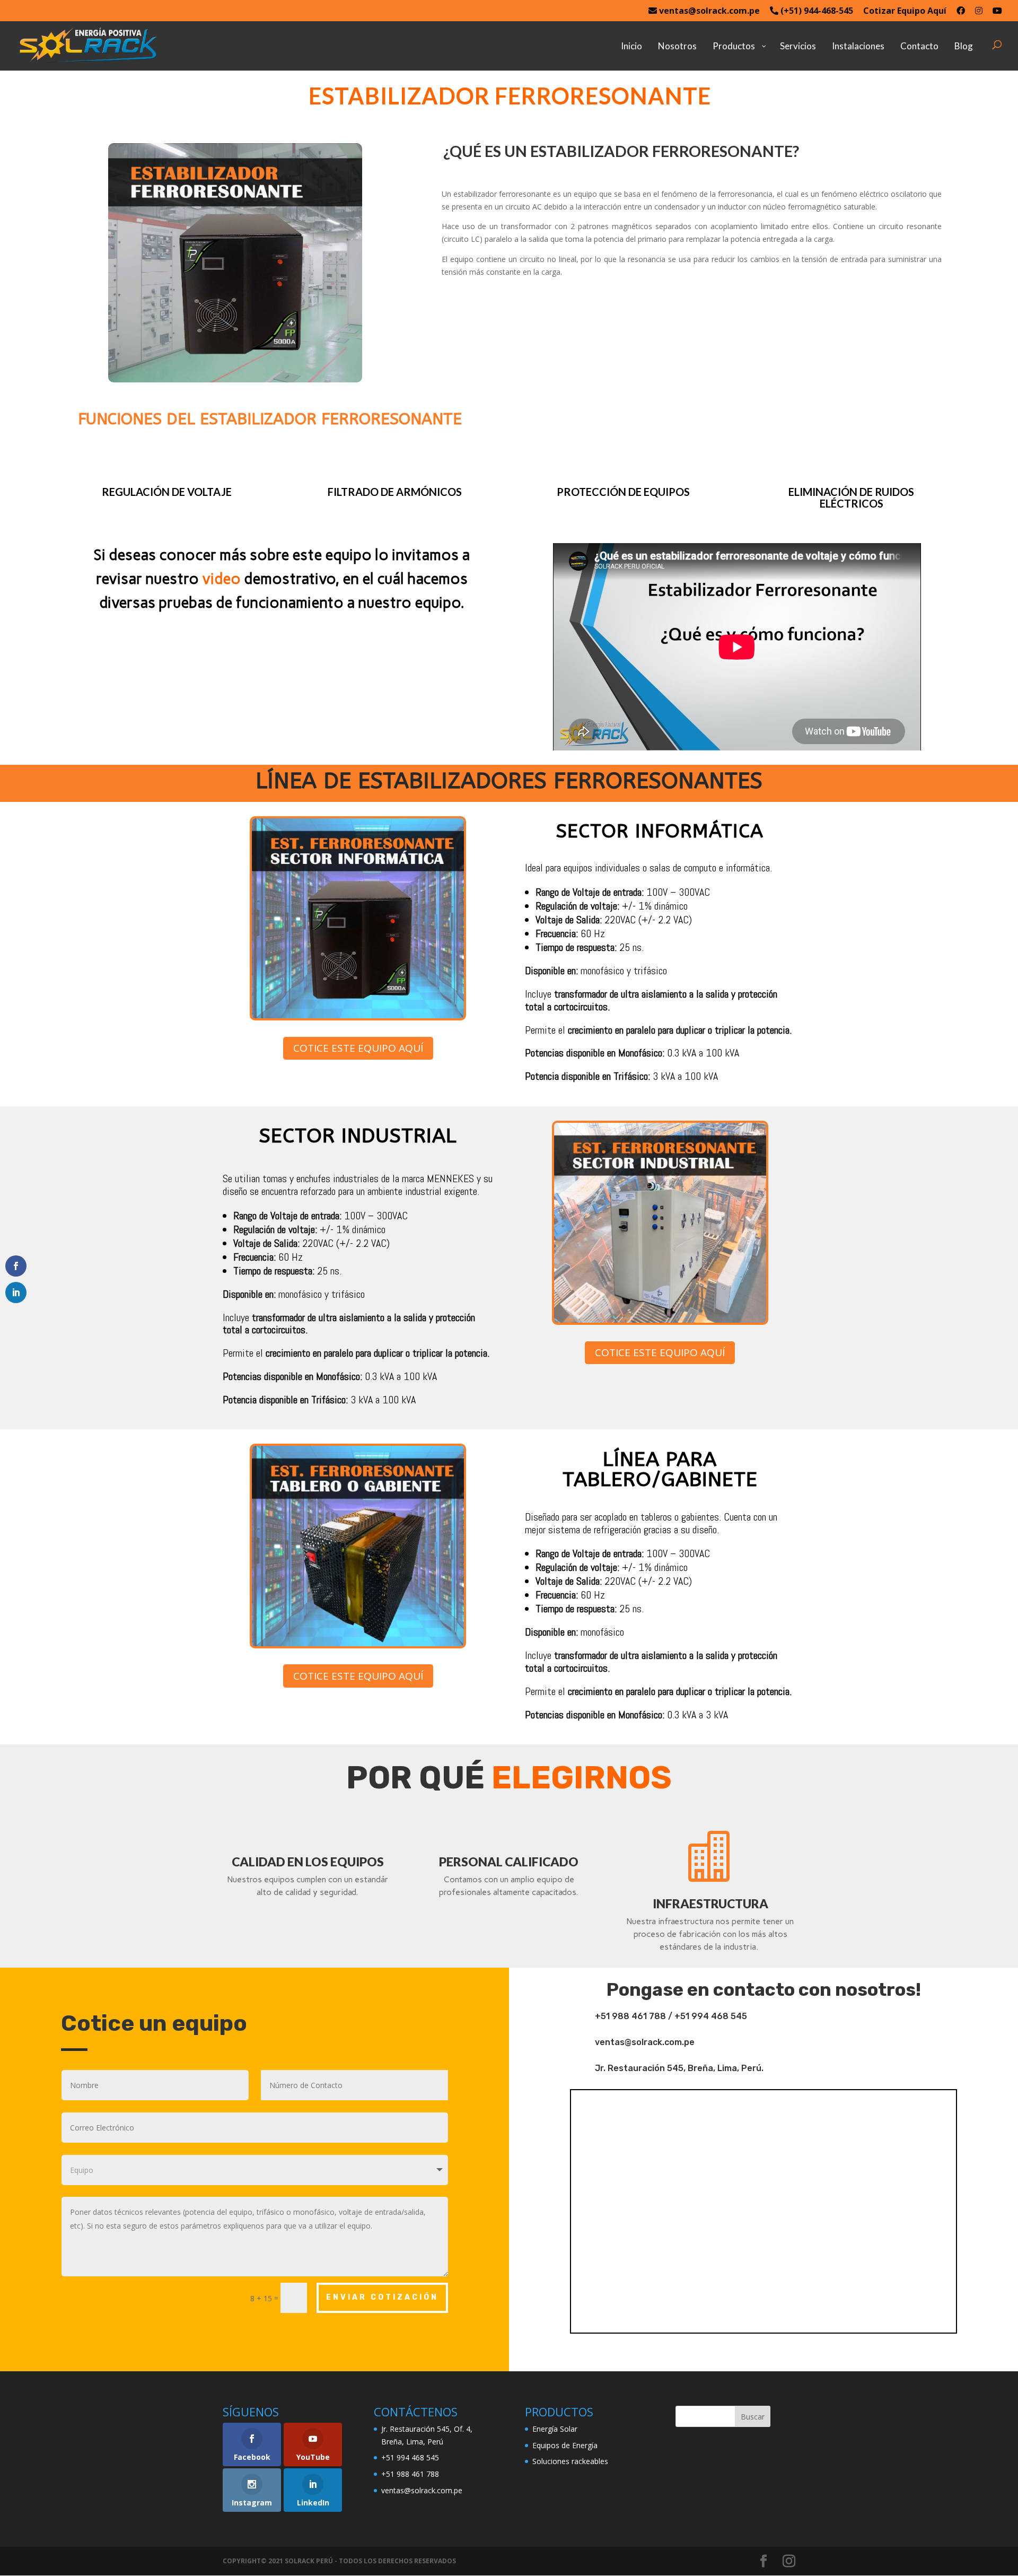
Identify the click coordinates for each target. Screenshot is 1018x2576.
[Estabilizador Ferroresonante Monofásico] (235, 379)
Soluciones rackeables (570, 2461)
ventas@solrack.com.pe (708, 11)
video (221, 579)
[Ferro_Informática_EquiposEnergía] (358, 1015)
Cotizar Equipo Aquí (905, 11)
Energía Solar (555, 2429)
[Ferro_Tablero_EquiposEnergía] (358, 1643)
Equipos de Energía (565, 2445)
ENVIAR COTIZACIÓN (382, 2297)
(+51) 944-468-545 (816, 11)
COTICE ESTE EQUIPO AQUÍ (358, 1048)
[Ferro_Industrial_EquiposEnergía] (660, 1320)
